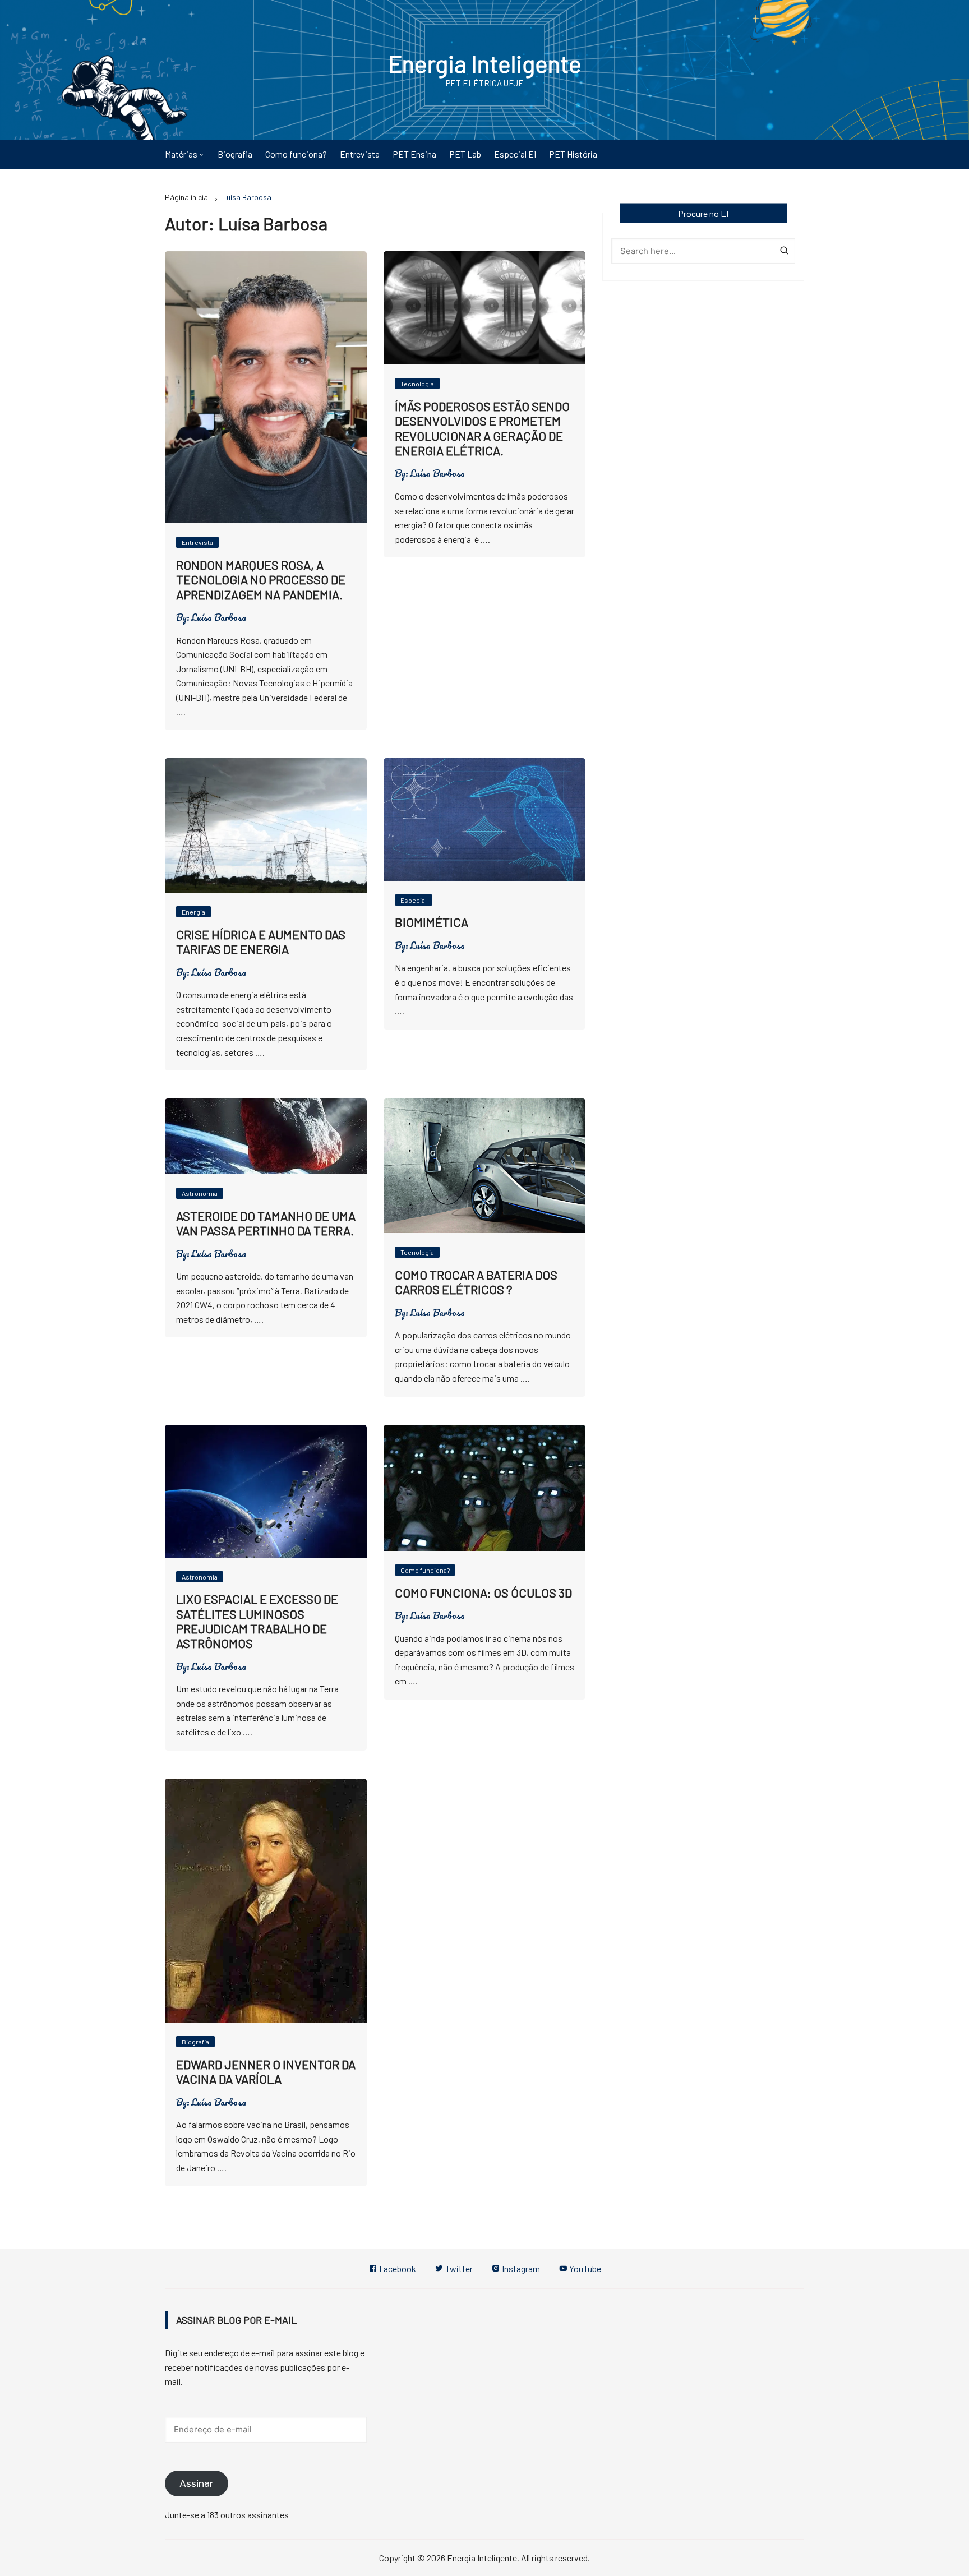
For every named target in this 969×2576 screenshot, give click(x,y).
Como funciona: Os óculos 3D (483, 1592)
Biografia (235, 154)
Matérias (181, 154)
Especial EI (515, 154)
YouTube (584, 2268)
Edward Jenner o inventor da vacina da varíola (266, 2071)
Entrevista (360, 154)
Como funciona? (296, 154)
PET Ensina (414, 154)
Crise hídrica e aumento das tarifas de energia (261, 941)
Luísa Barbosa (219, 617)
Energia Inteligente (485, 63)
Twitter (458, 2268)
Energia (193, 912)
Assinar (197, 2483)
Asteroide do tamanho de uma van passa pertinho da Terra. (266, 1223)
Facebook (397, 2268)
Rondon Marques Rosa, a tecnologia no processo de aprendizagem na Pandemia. (261, 580)
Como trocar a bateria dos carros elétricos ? (476, 1282)
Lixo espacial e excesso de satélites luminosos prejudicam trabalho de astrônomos (257, 1621)
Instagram (520, 2268)
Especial (414, 900)
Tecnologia (417, 384)
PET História (573, 154)
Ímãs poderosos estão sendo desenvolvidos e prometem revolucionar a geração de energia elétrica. (482, 428)
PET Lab (465, 154)
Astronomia (200, 1193)
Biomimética (432, 922)
